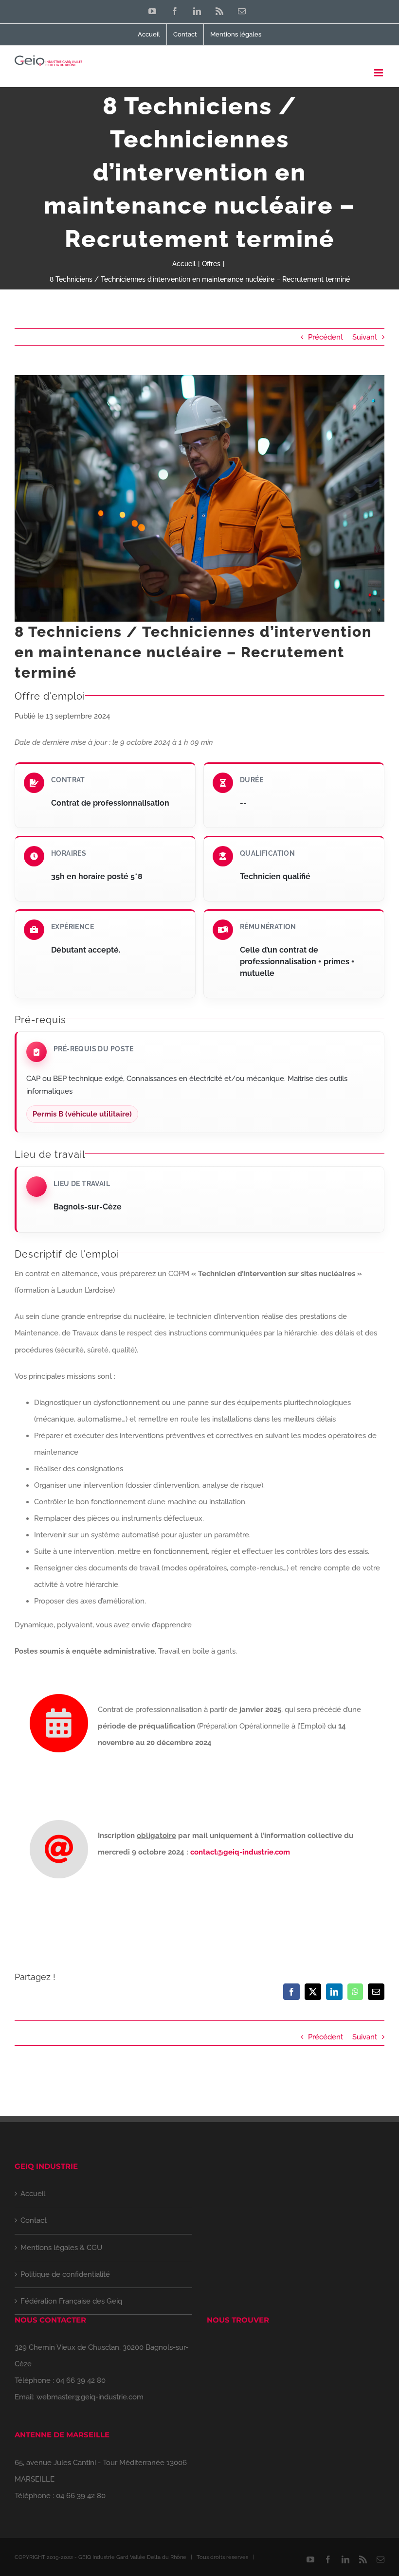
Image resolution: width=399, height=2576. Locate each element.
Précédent (326, 337)
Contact (34, 2220)
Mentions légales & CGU (61, 2248)
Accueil (33, 2194)
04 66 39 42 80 (81, 2380)
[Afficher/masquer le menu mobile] (379, 73)
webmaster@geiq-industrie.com (90, 2397)
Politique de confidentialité (65, 2274)
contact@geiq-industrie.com (240, 1852)
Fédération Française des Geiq (71, 2301)
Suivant (365, 337)
